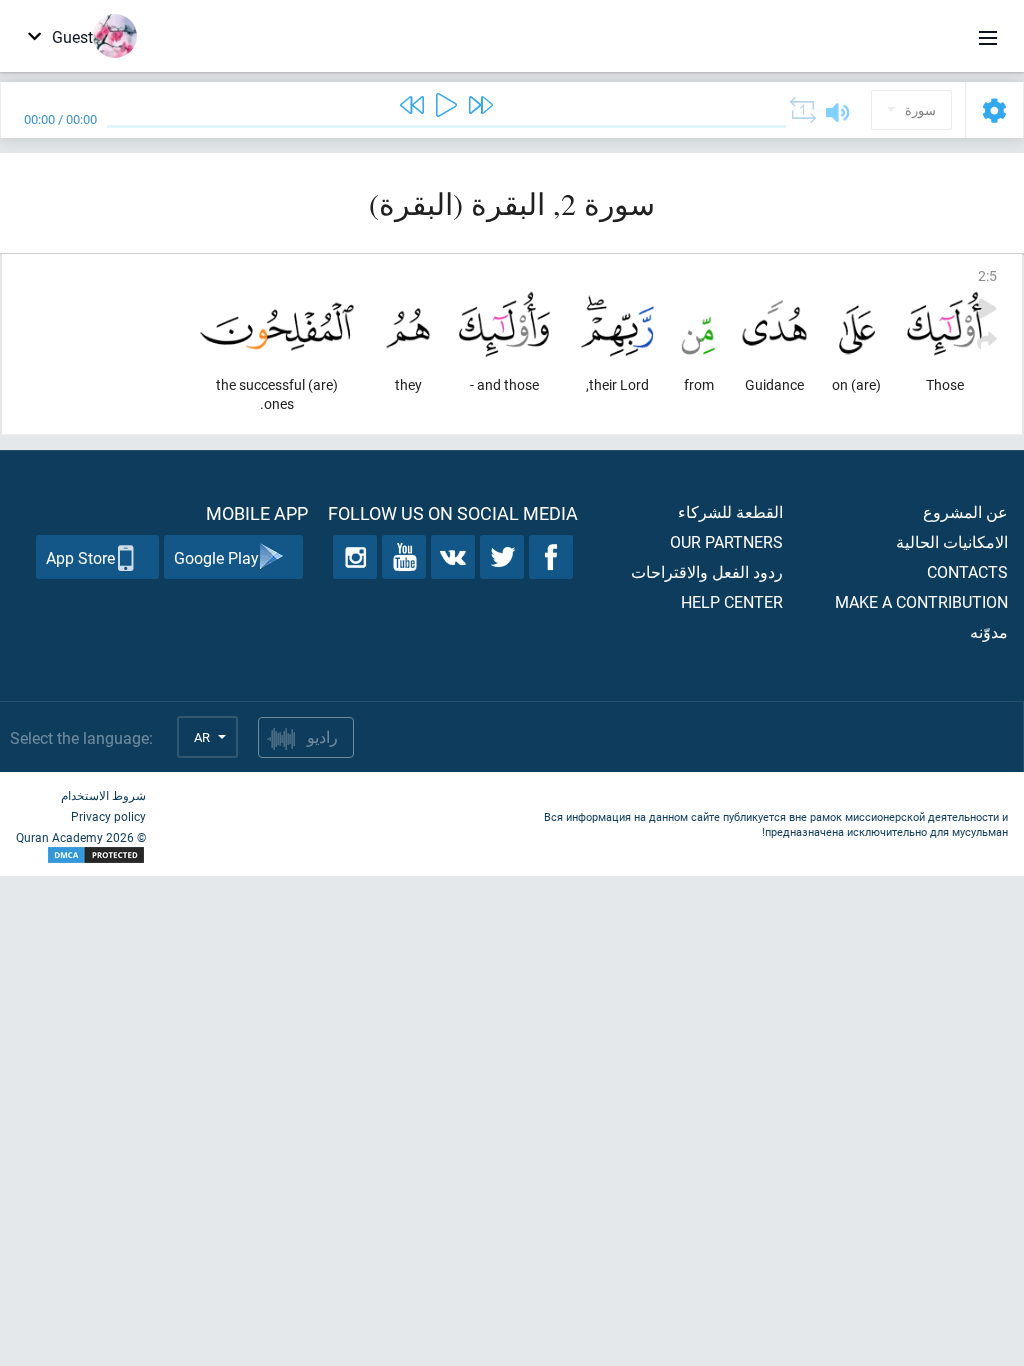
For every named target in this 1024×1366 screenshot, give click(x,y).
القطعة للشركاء (730, 511)
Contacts (967, 571)
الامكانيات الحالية (952, 541)
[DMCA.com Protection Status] (81, 855)
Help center (732, 601)
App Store (80, 557)
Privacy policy (108, 816)
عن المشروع (965, 511)
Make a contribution (921, 601)
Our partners (726, 541)
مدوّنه (989, 631)
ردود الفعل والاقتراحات (707, 571)
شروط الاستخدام (103, 795)
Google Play (216, 557)
